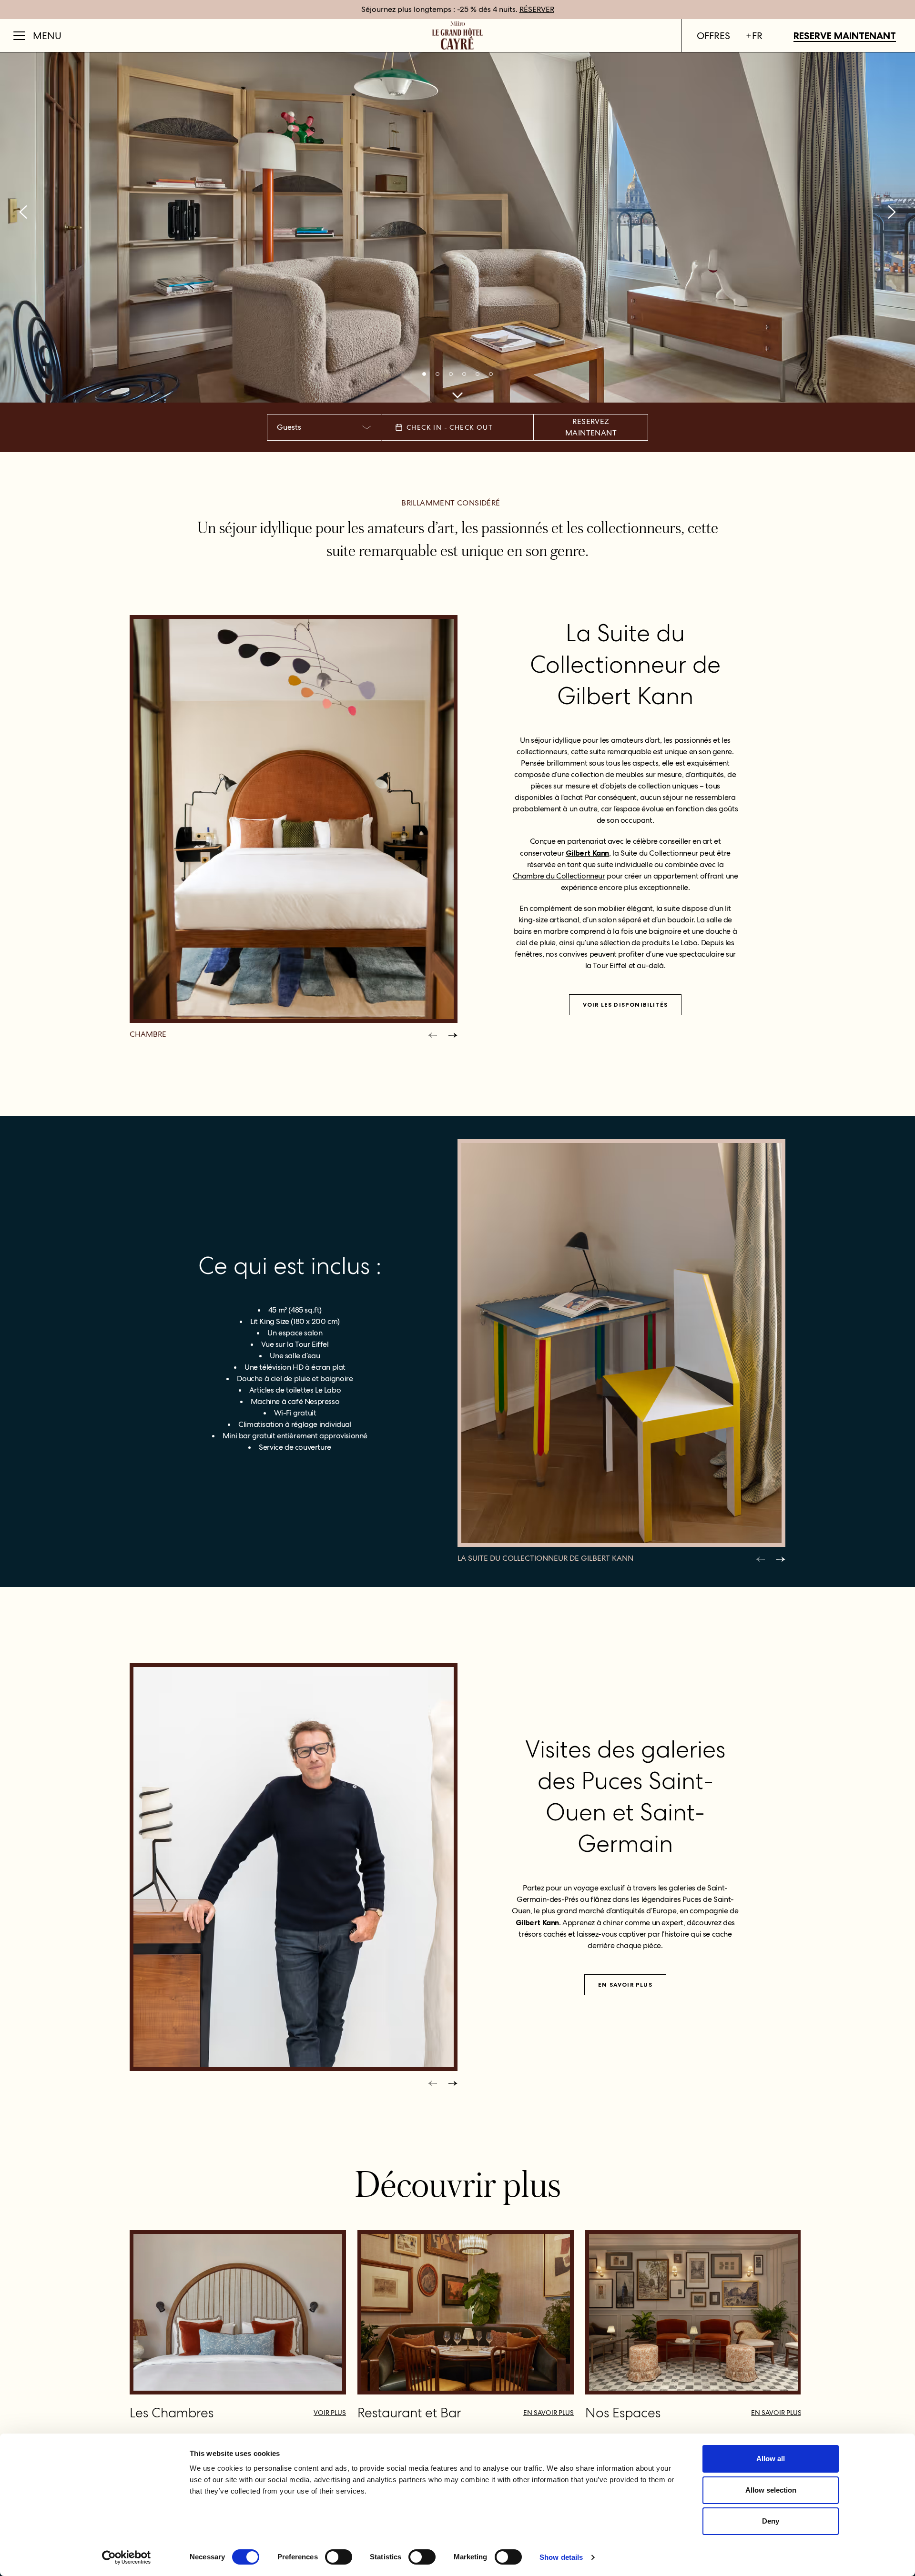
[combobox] (324, 427)
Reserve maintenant (845, 36)
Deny (771, 2521)
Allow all (771, 2459)
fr (757, 36)
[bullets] (424, 374)
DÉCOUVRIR (561, 9)
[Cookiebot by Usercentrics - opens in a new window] (127, 2557)
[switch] (339, 2557)
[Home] (457, 35)
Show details (561, 2557)
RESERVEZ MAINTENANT (591, 427)
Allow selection (771, 2490)
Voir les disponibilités (625, 1005)
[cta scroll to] (457, 395)
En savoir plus (625, 1985)
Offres (713, 36)
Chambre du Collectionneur (559, 876)
